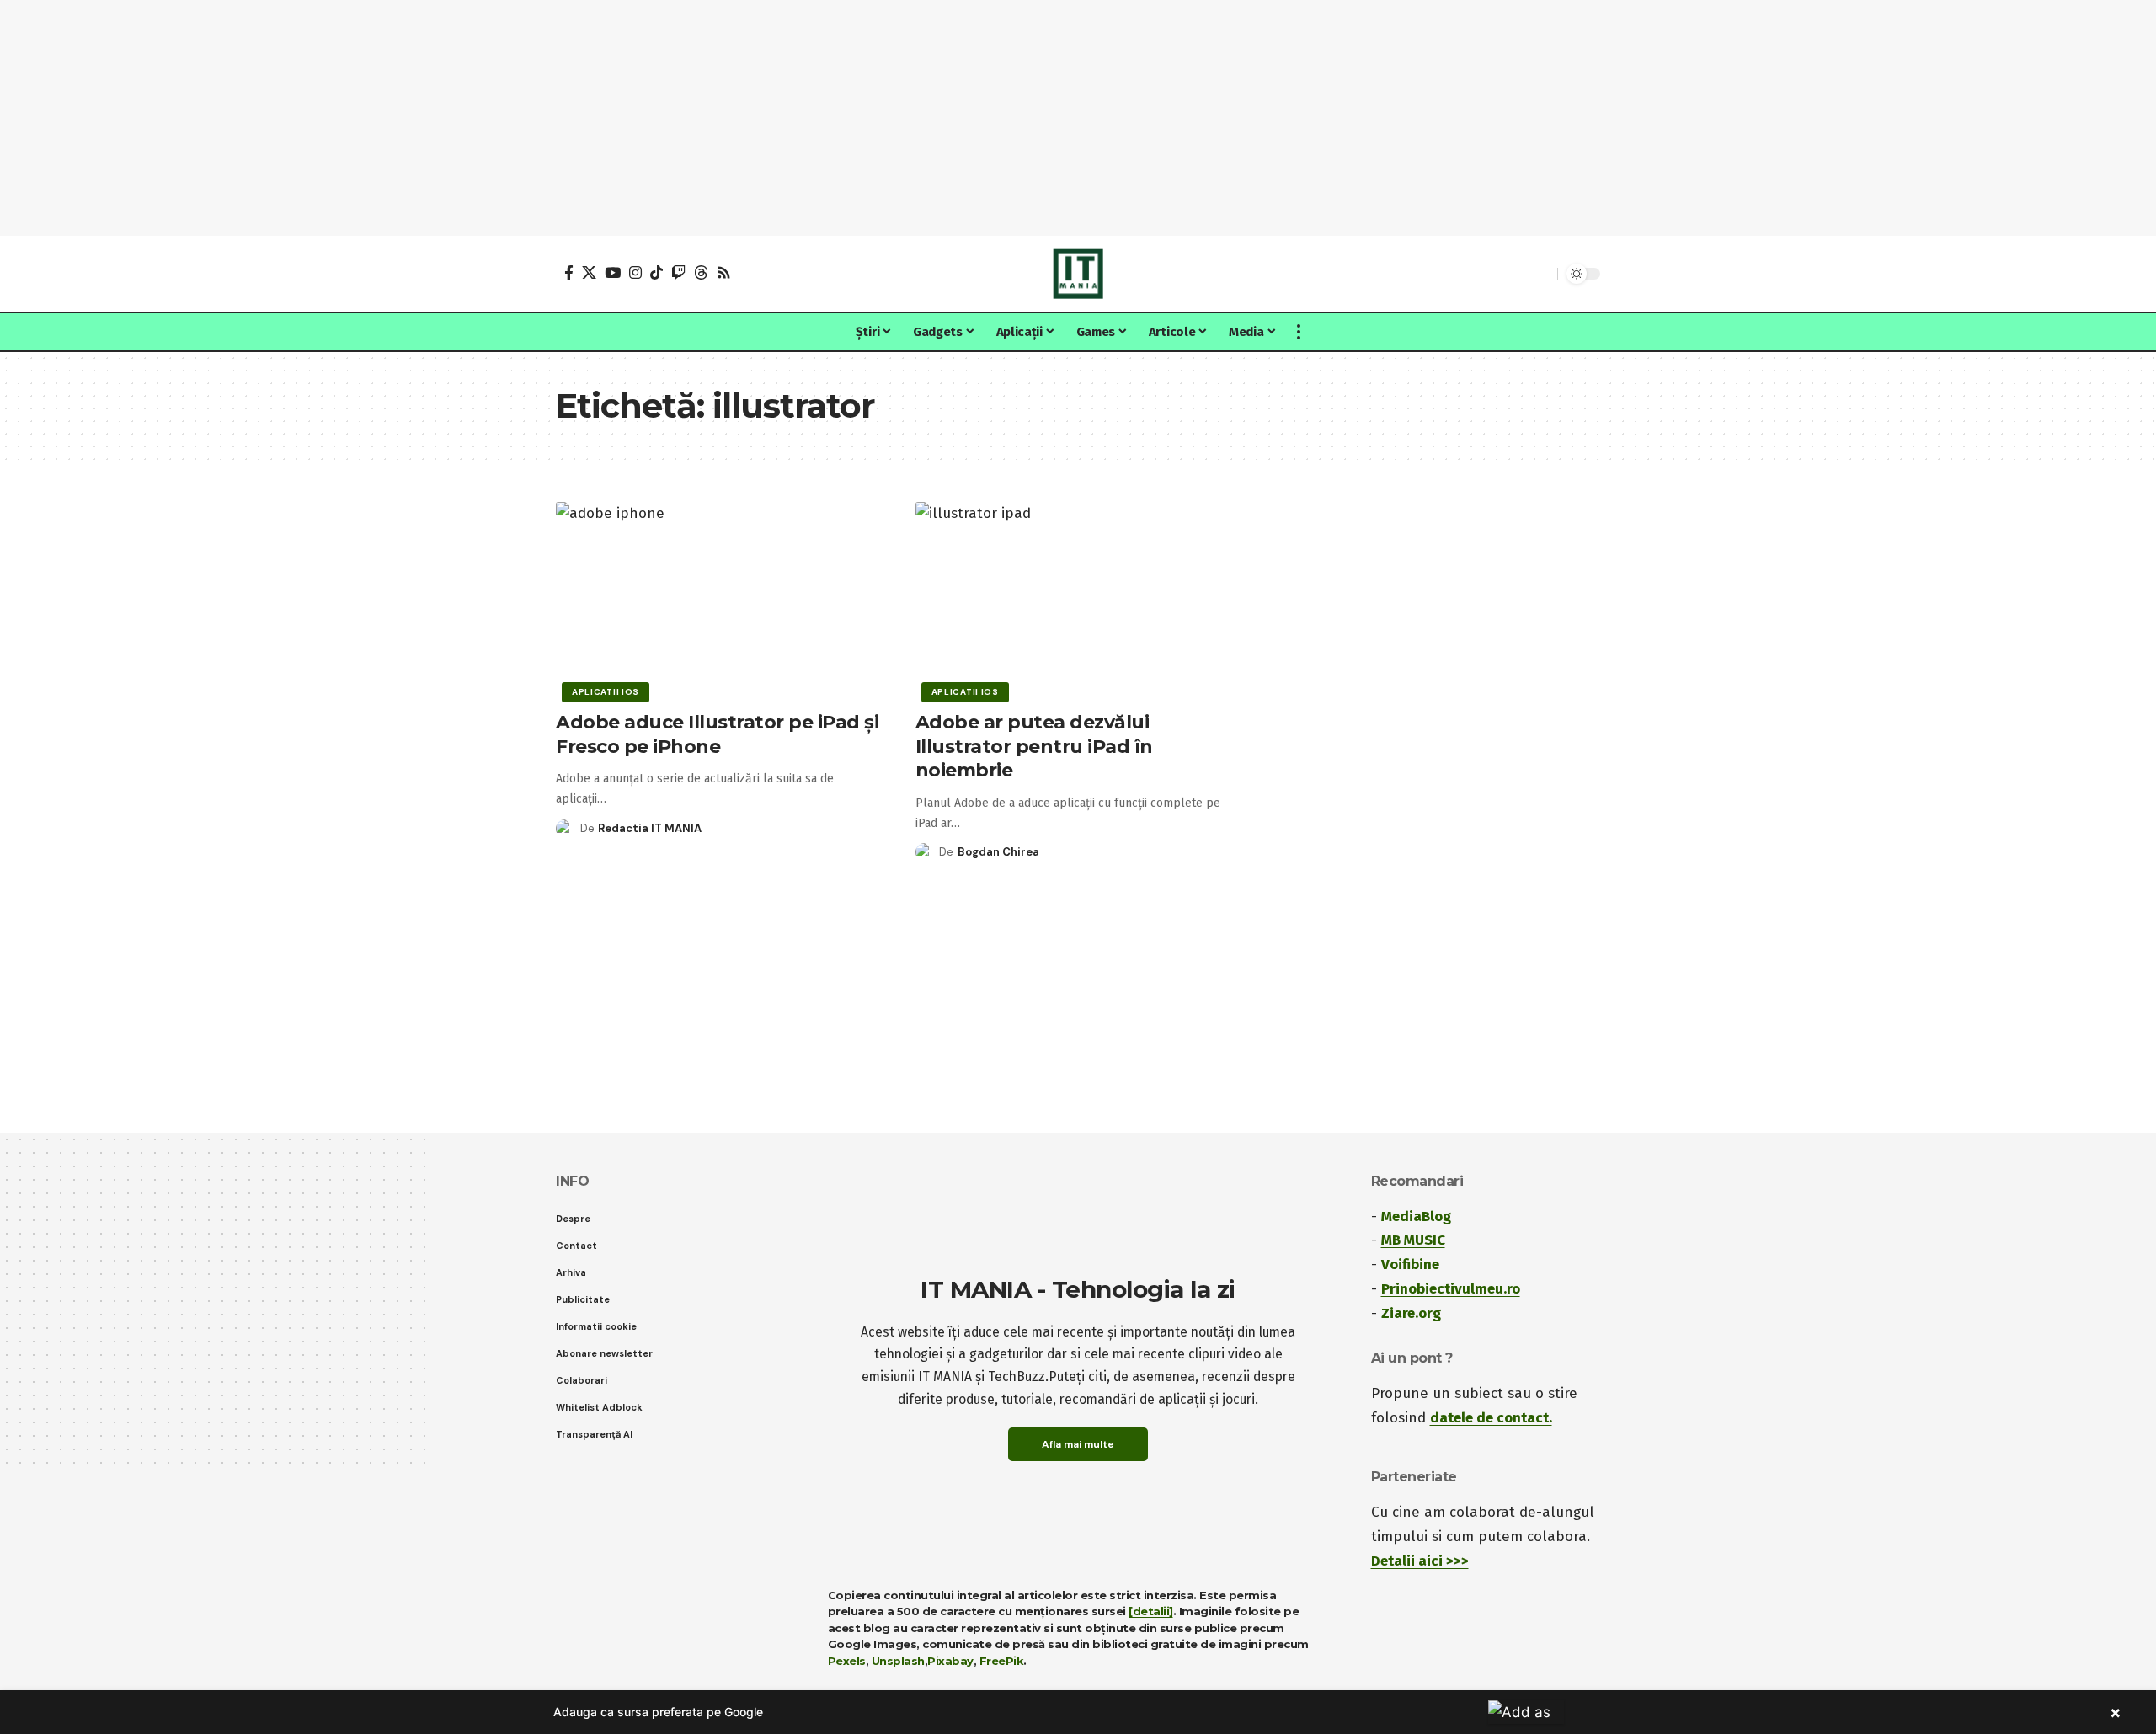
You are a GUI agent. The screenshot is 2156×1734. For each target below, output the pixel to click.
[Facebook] (569, 272)
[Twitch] (678, 272)
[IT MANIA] (1078, 274)
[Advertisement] (1078, 118)
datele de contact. (1491, 1418)
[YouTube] (613, 272)
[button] (1540, 274)
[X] (589, 272)
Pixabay (950, 1661)
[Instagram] (635, 272)
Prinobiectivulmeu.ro (1451, 1289)
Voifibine (1410, 1264)
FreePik (1002, 1661)
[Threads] (701, 272)
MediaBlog (1416, 1216)
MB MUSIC (1413, 1240)
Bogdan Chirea (998, 852)
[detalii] (1151, 1611)
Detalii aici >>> (1420, 1561)
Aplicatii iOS (606, 692)
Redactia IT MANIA (650, 828)
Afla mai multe (1078, 1444)
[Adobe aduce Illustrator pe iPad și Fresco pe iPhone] (719, 600)
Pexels (847, 1661)
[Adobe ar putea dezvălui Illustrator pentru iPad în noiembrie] (1078, 600)
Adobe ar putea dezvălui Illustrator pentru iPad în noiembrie (1034, 746)
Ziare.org (1411, 1313)
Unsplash (898, 1661)
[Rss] (724, 272)
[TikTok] (656, 272)
